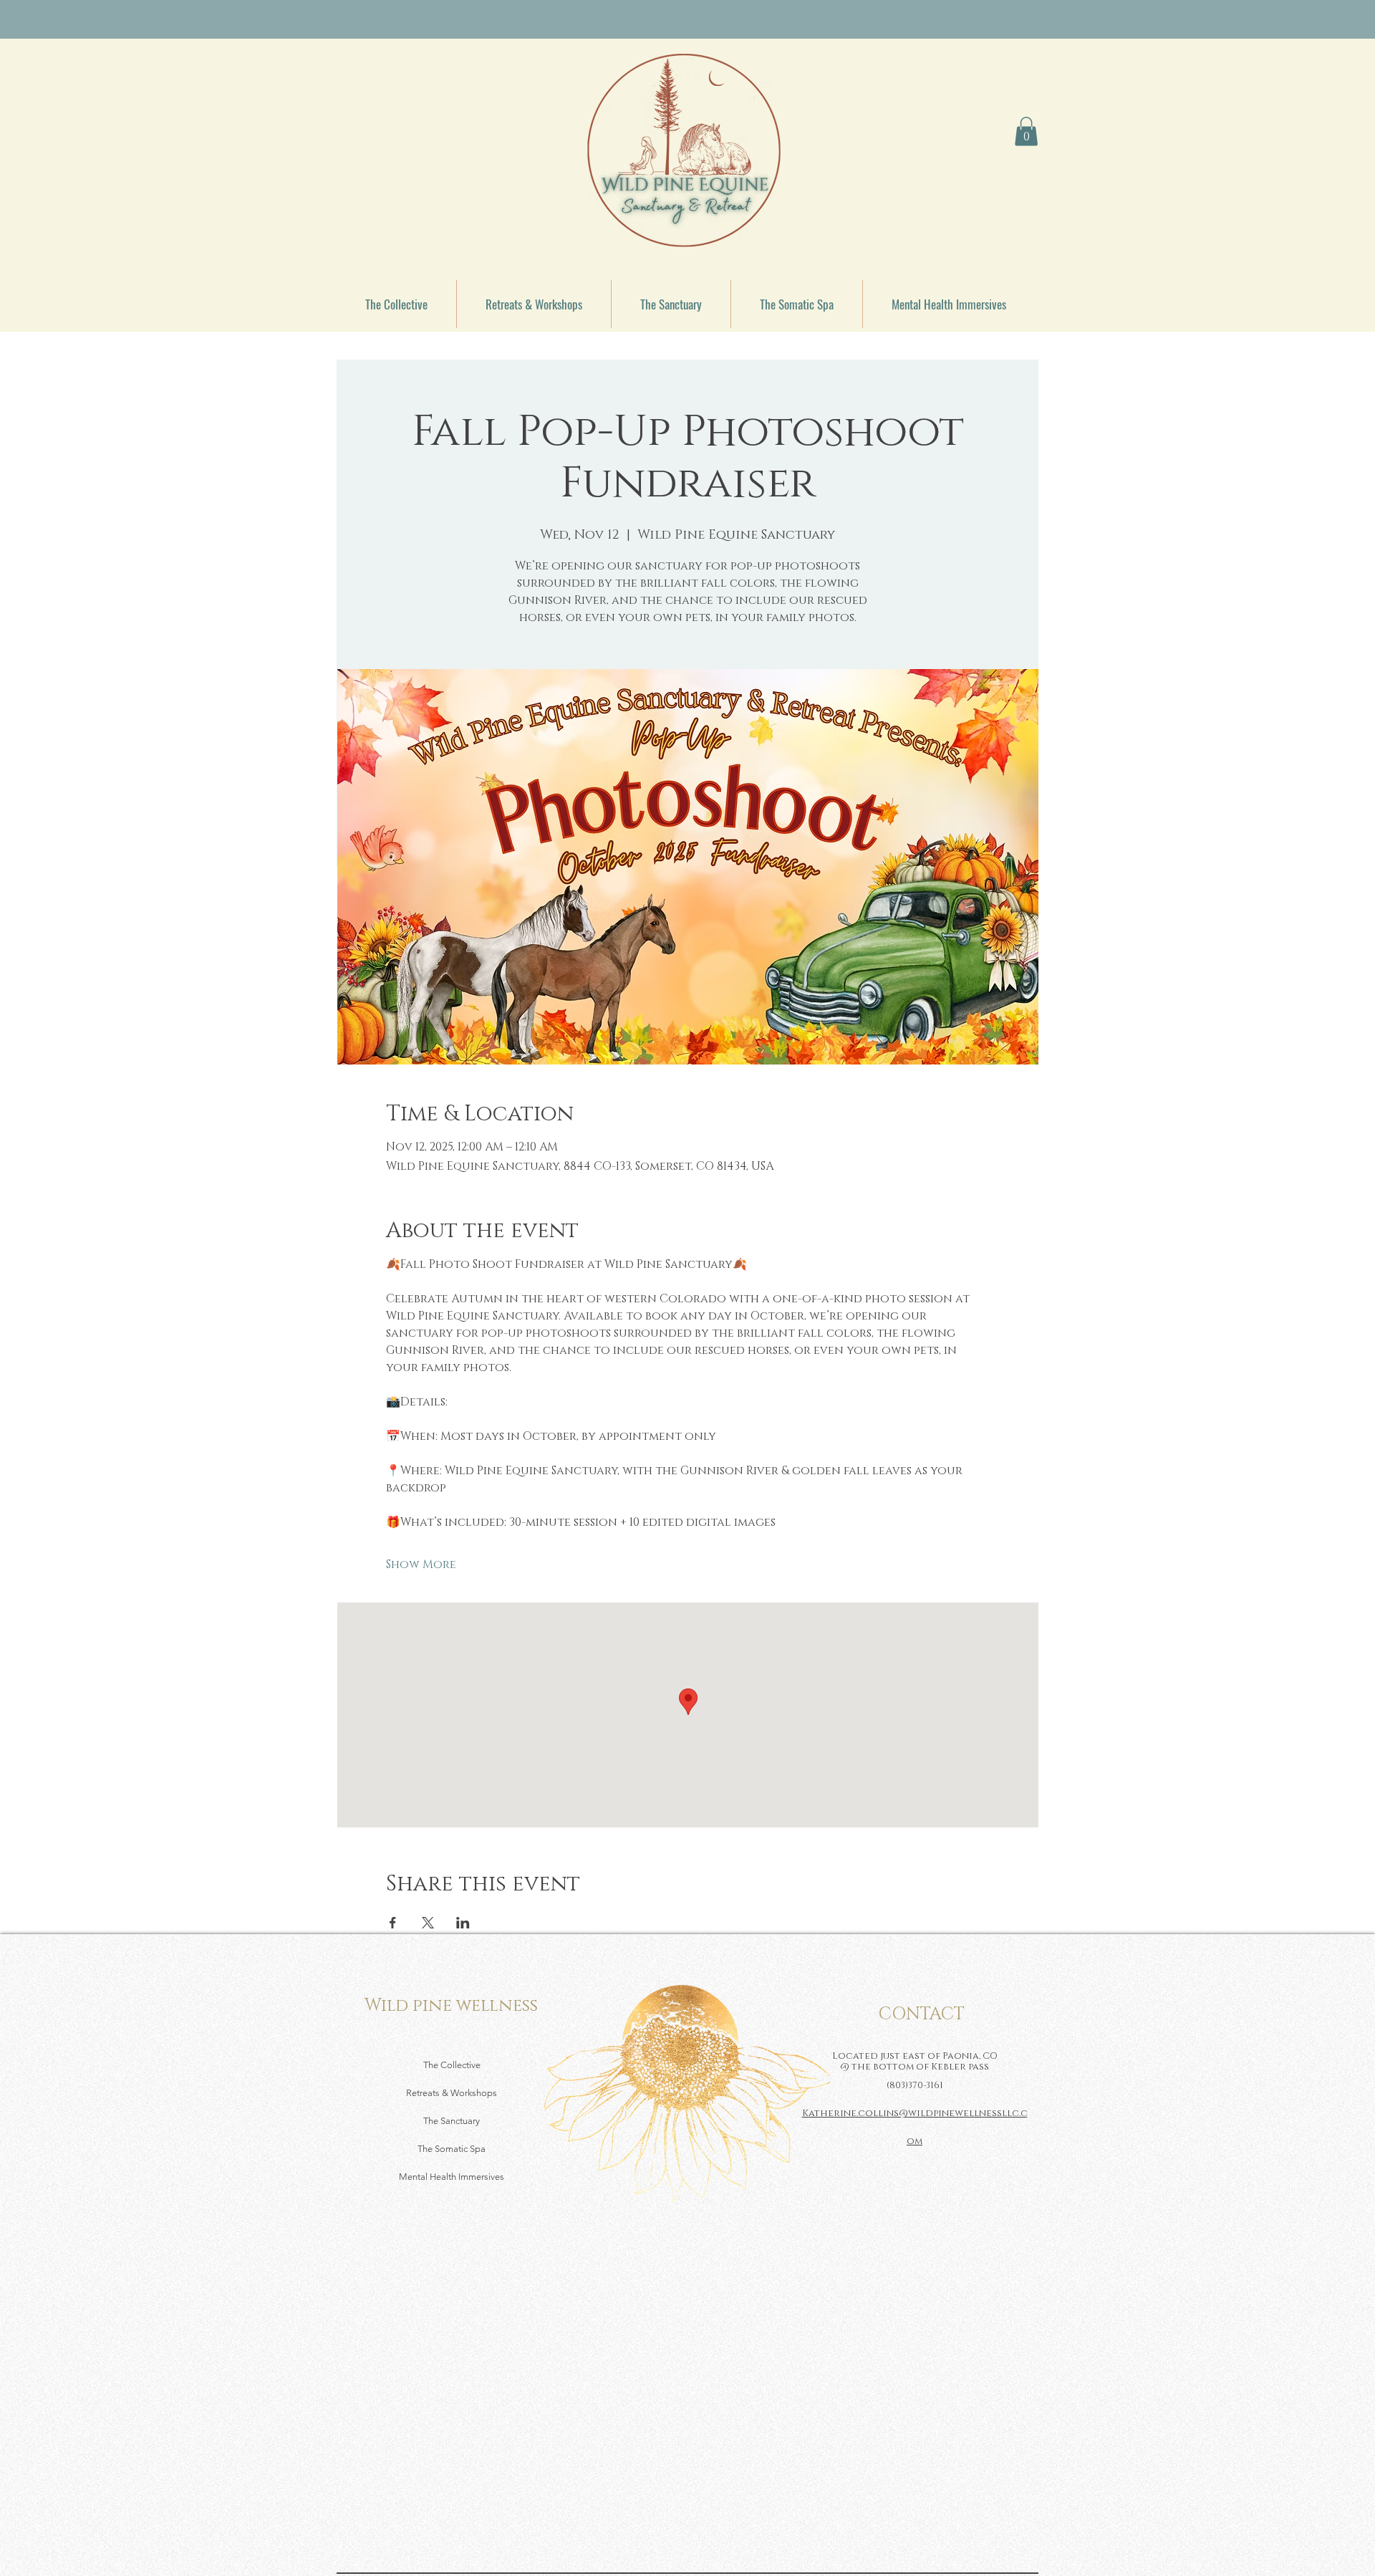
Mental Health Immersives (452, 2177)
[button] (1026, 131)
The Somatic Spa (452, 2149)
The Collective (452, 2065)
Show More (421, 1565)
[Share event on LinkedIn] (463, 1923)
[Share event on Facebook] (393, 1923)
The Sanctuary (452, 2121)
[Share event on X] (428, 1923)
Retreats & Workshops (452, 2093)
